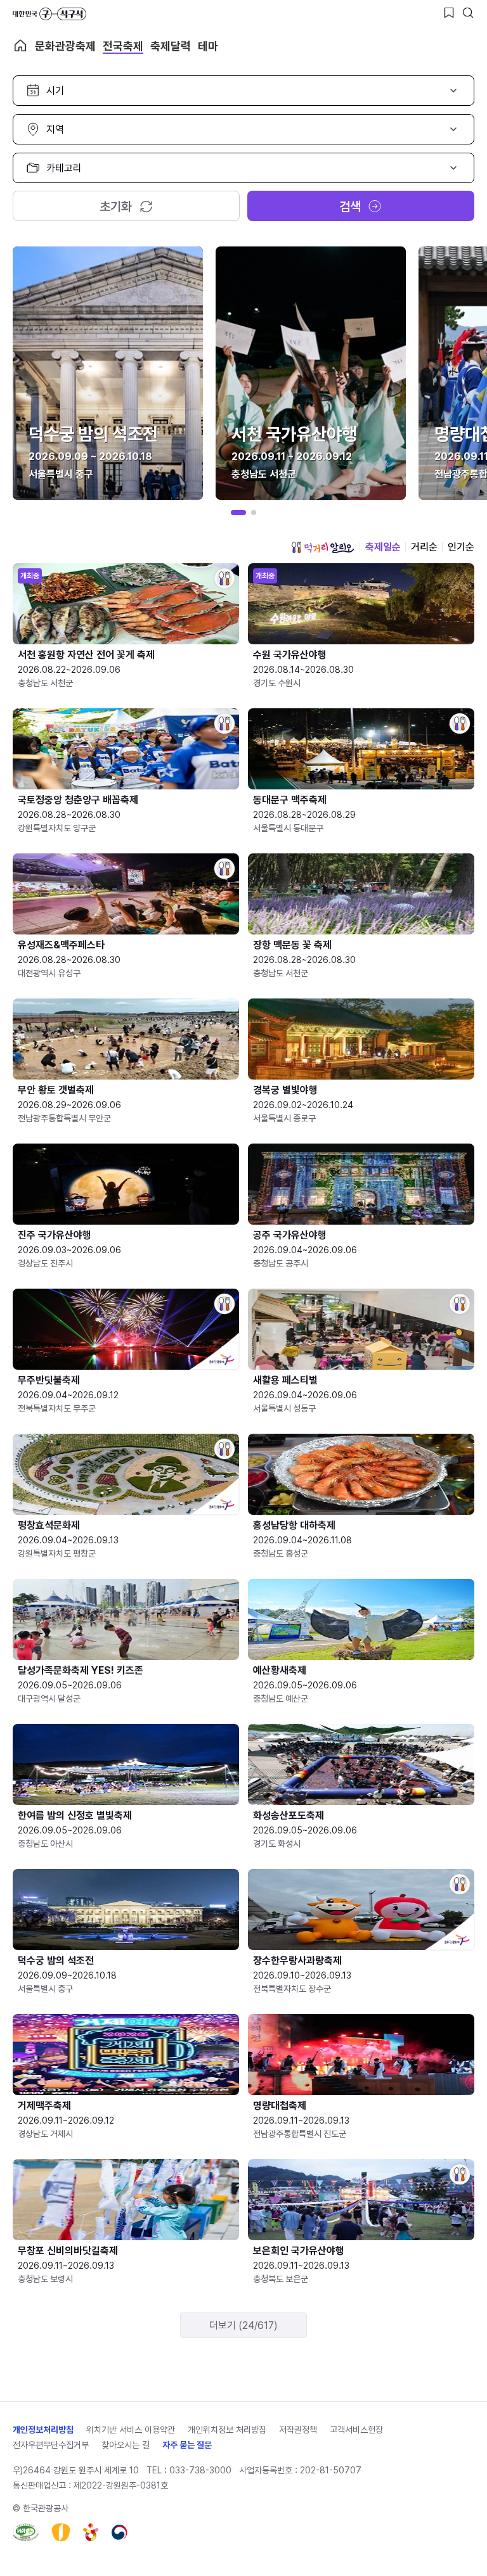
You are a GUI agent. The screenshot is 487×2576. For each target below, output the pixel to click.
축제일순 (383, 547)
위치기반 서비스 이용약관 (131, 2430)
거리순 (424, 547)
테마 (208, 46)
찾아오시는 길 (126, 2445)
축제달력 (171, 46)
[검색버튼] (468, 13)
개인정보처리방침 (43, 2430)
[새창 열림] (26, 2532)
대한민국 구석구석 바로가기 (49, 14)
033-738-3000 (200, 2470)
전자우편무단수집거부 (51, 2445)
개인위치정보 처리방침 (227, 2430)
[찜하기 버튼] (449, 13)
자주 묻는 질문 (187, 2445)
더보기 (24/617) (243, 2325)
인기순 (461, 547)
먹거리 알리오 (323, 547)
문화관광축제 (65, 46)
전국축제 (123, 46)
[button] (238, 513)
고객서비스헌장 (356, 2430)
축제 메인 (20, 46)
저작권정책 (298, 2430)
